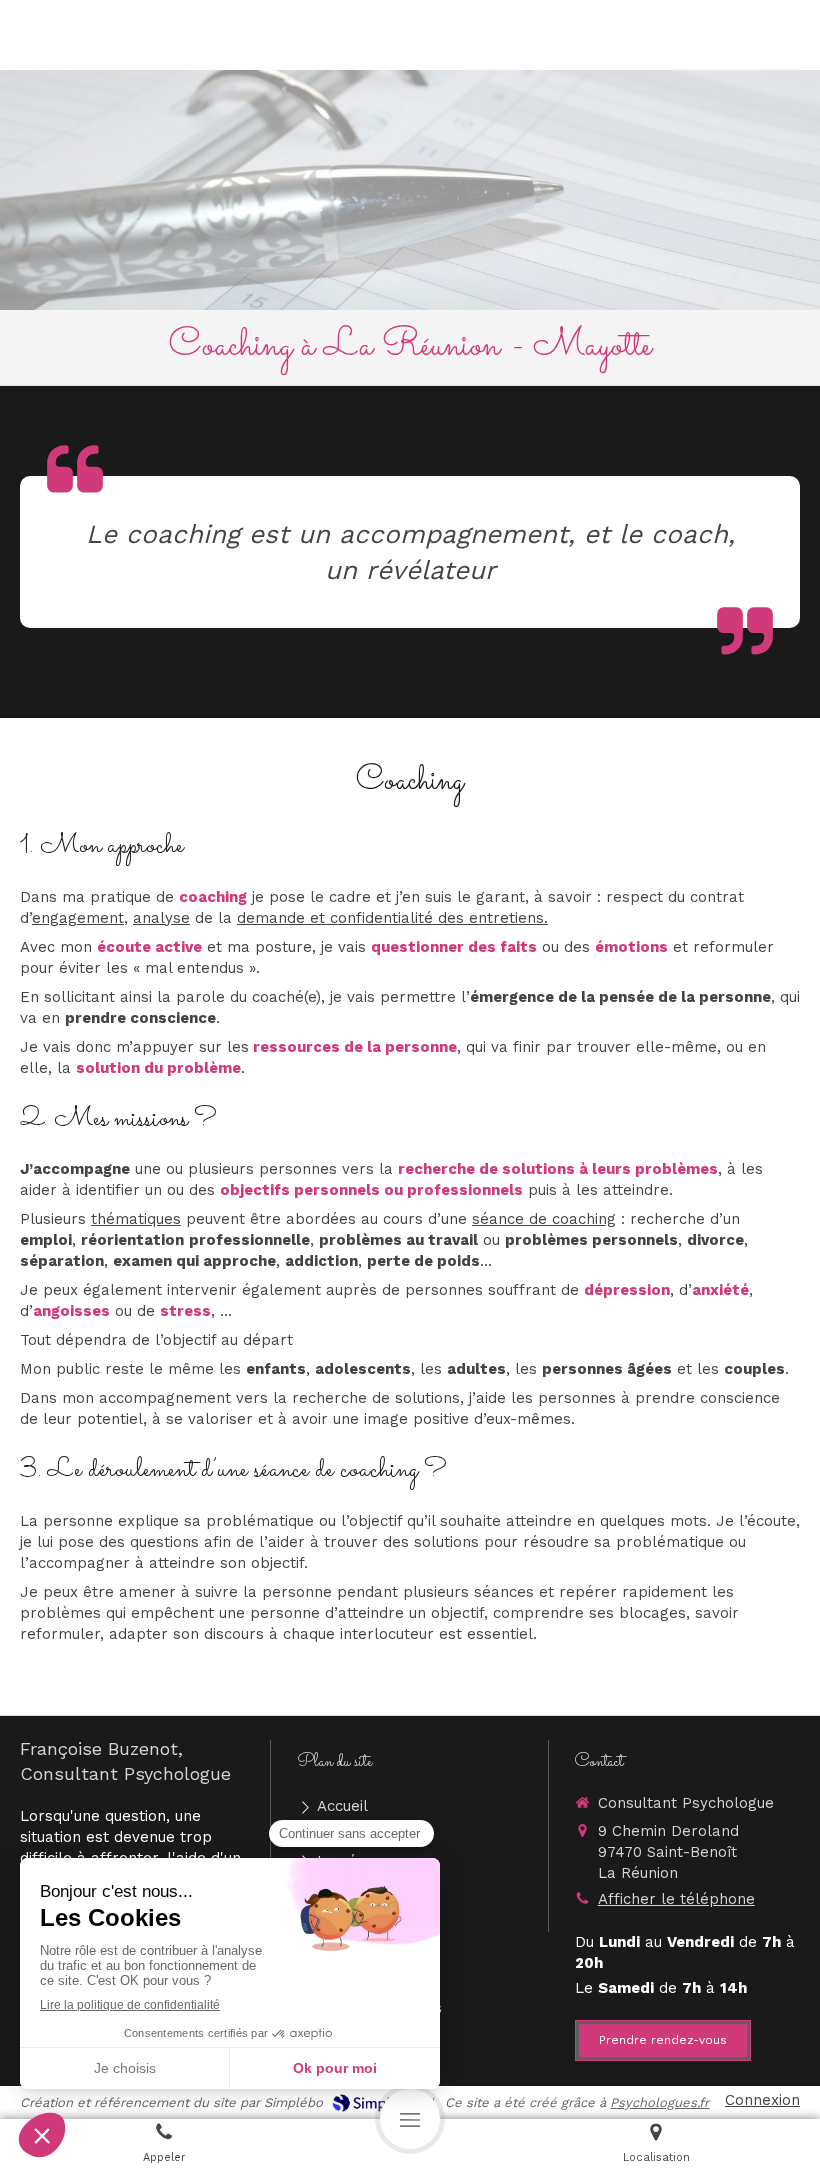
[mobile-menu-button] (410, 2119)
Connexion (762, 2100)
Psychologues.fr (659, 2102)
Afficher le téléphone (676, 1899)
